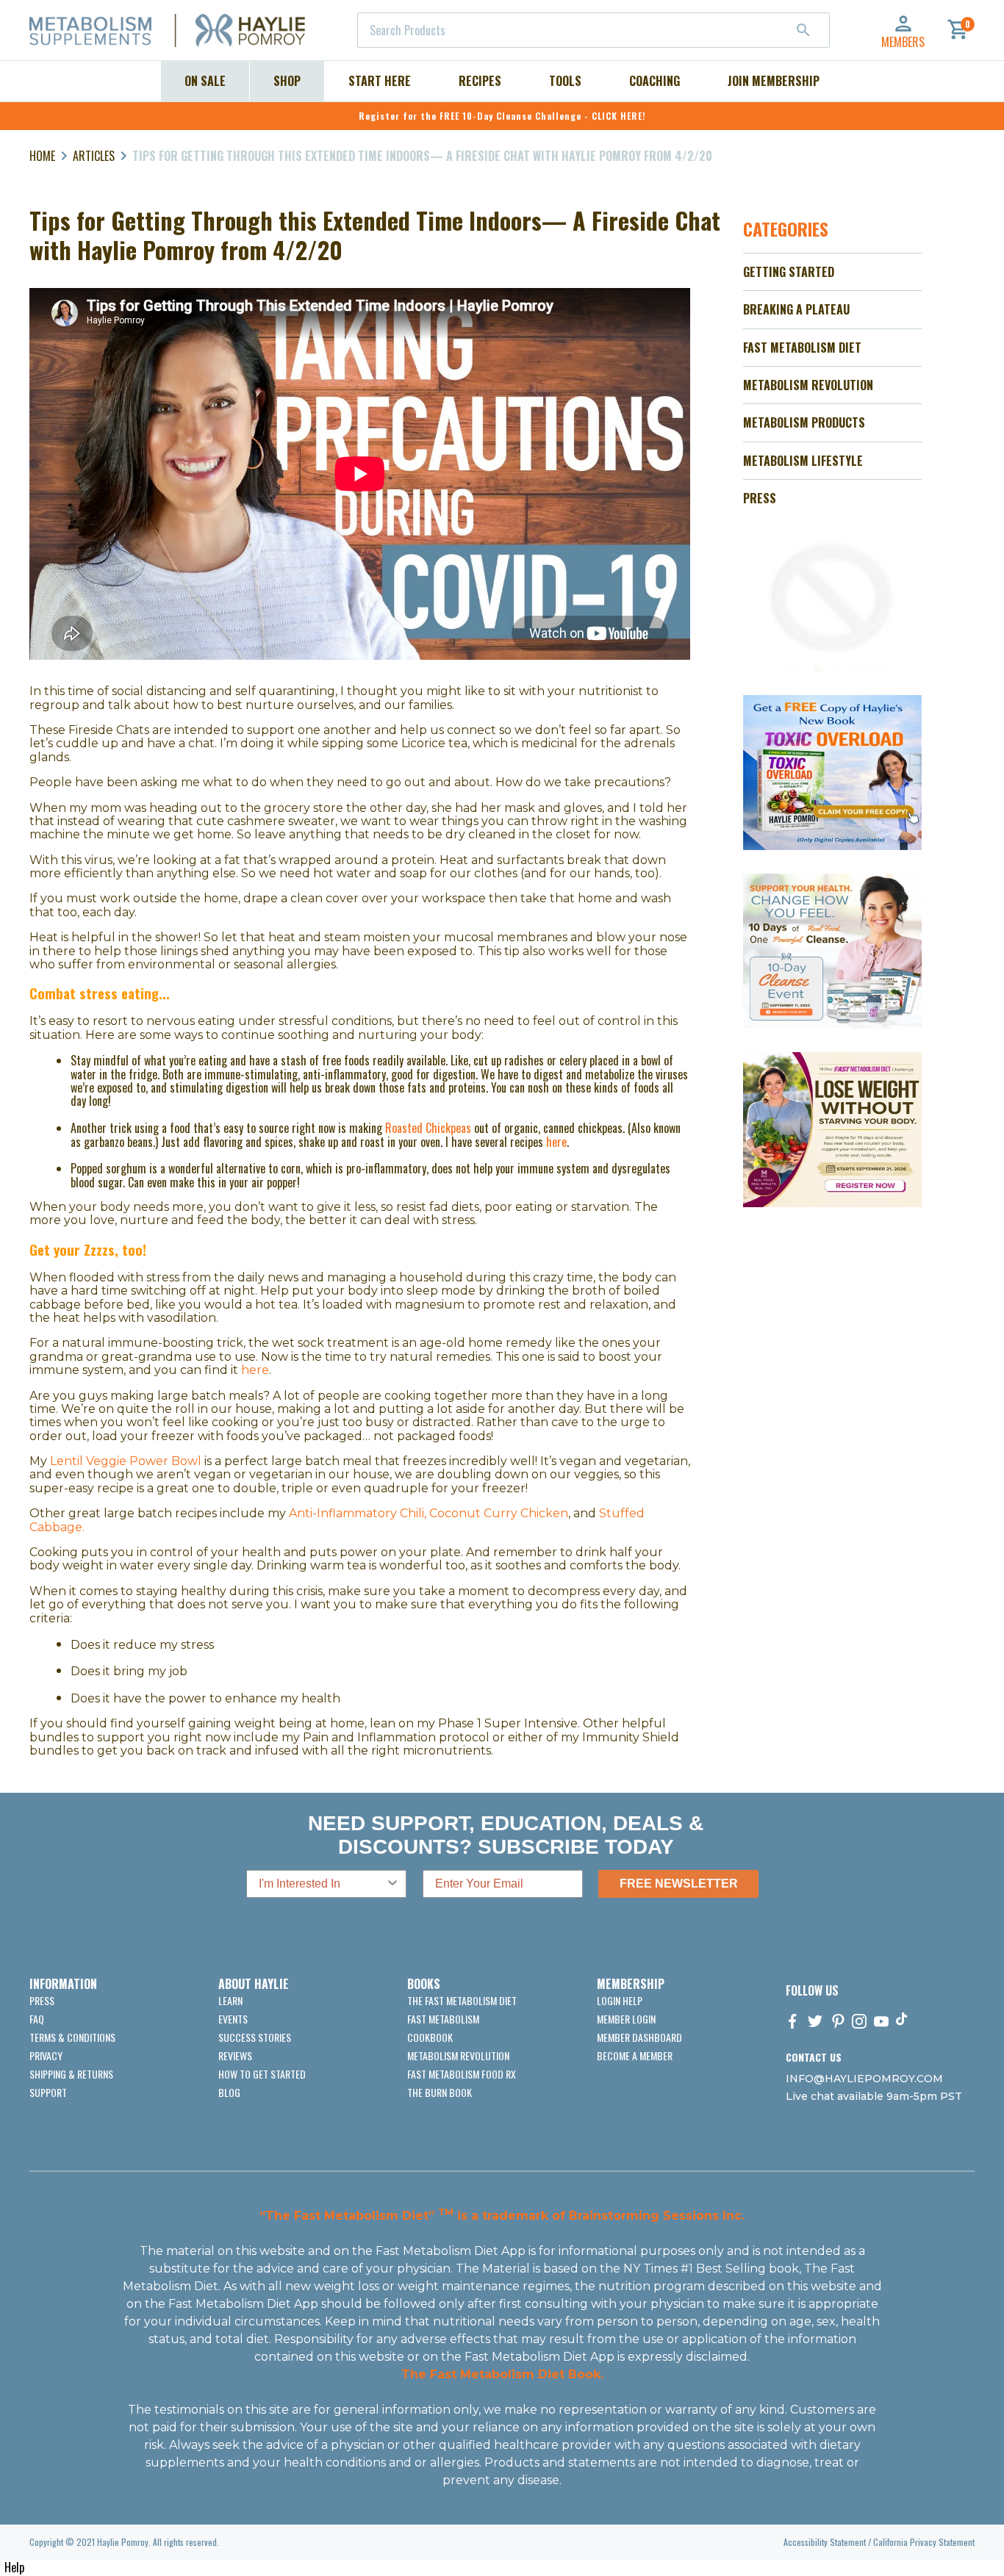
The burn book (440, 2092)
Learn (230, 2000)
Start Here (380, 81)
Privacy (46, 2055)
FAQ (37, 2019)
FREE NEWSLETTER (679, 1884)
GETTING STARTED (789, 272)
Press (42, 2000)
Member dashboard (639, 2037)
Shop (287, 81)
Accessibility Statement (825, 2542)
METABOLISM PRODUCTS (804, 422)
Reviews (235, 2055)
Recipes (480, 81)
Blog (229, 2092)
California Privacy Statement (924, 2542)
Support (48, 2092)
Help (14, 2567)
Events (233, 2019)
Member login (626, 2019)
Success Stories (255, 2037)
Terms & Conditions (72, 2037)
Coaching (655, 81)
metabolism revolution (458, 2055)
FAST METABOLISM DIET (802, 348)
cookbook (430, 2037)
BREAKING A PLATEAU (796, 309)
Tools (565, 81)
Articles (94, 156)
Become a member (635, 2055)
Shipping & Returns (71, 2074)
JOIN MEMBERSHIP (774, 81)
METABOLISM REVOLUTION (808, 385)
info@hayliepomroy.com (864, 2079)
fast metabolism (443, 2019)
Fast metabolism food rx (462, 2074)
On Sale (205, 81)
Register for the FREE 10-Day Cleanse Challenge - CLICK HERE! (502, 116)
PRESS (760, 498)
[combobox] (594, 30)
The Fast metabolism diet (462, 2000)
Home (42, 156)
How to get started (262, 2074)
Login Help (620, 2000)
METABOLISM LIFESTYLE (803, 461)
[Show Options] (392, 1884)
